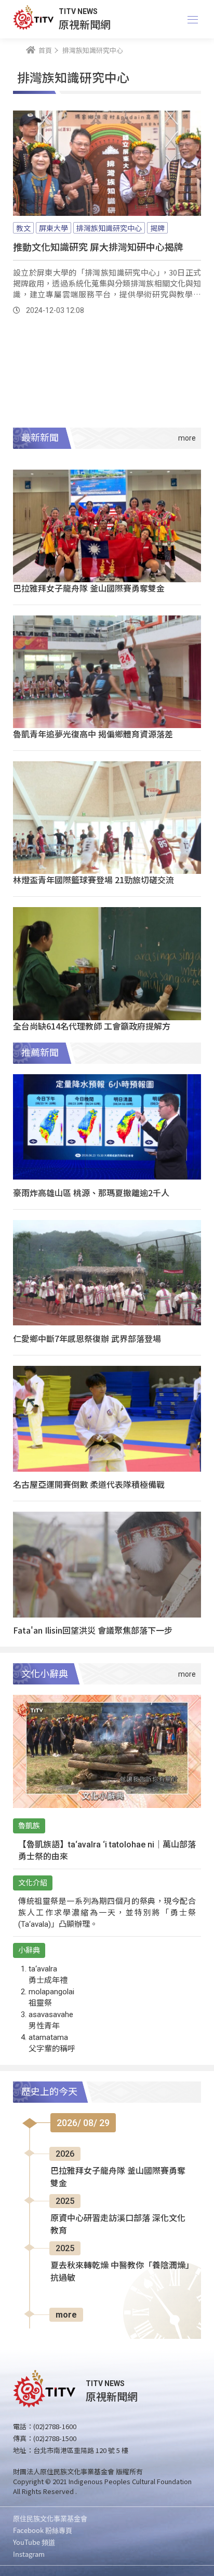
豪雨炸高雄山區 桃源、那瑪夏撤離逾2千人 (91, 1193)
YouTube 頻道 (34, 2542)
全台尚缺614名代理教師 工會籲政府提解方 (92, 1026)
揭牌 (157, 228)
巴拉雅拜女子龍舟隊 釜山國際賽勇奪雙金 (89, 588)
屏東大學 (53, 228)
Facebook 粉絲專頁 (43, 2530)
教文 (23, 228)
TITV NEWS (78, 11)
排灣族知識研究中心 (109, 228)
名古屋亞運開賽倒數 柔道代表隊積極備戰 (89, 1484)
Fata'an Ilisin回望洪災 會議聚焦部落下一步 (93, 1630)
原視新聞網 (85, 24)
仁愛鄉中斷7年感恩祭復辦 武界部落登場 (87, 1338)
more (66, 2315)
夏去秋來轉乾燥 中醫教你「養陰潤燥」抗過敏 (120, 2272)
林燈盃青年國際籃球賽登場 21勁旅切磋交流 (93, 880)
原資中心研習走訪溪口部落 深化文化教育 (118, 2224)
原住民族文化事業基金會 (50, 2518)
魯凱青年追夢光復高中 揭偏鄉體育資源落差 (93, 734)
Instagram (29, 2554)
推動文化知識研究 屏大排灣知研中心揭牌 (98, 246)
